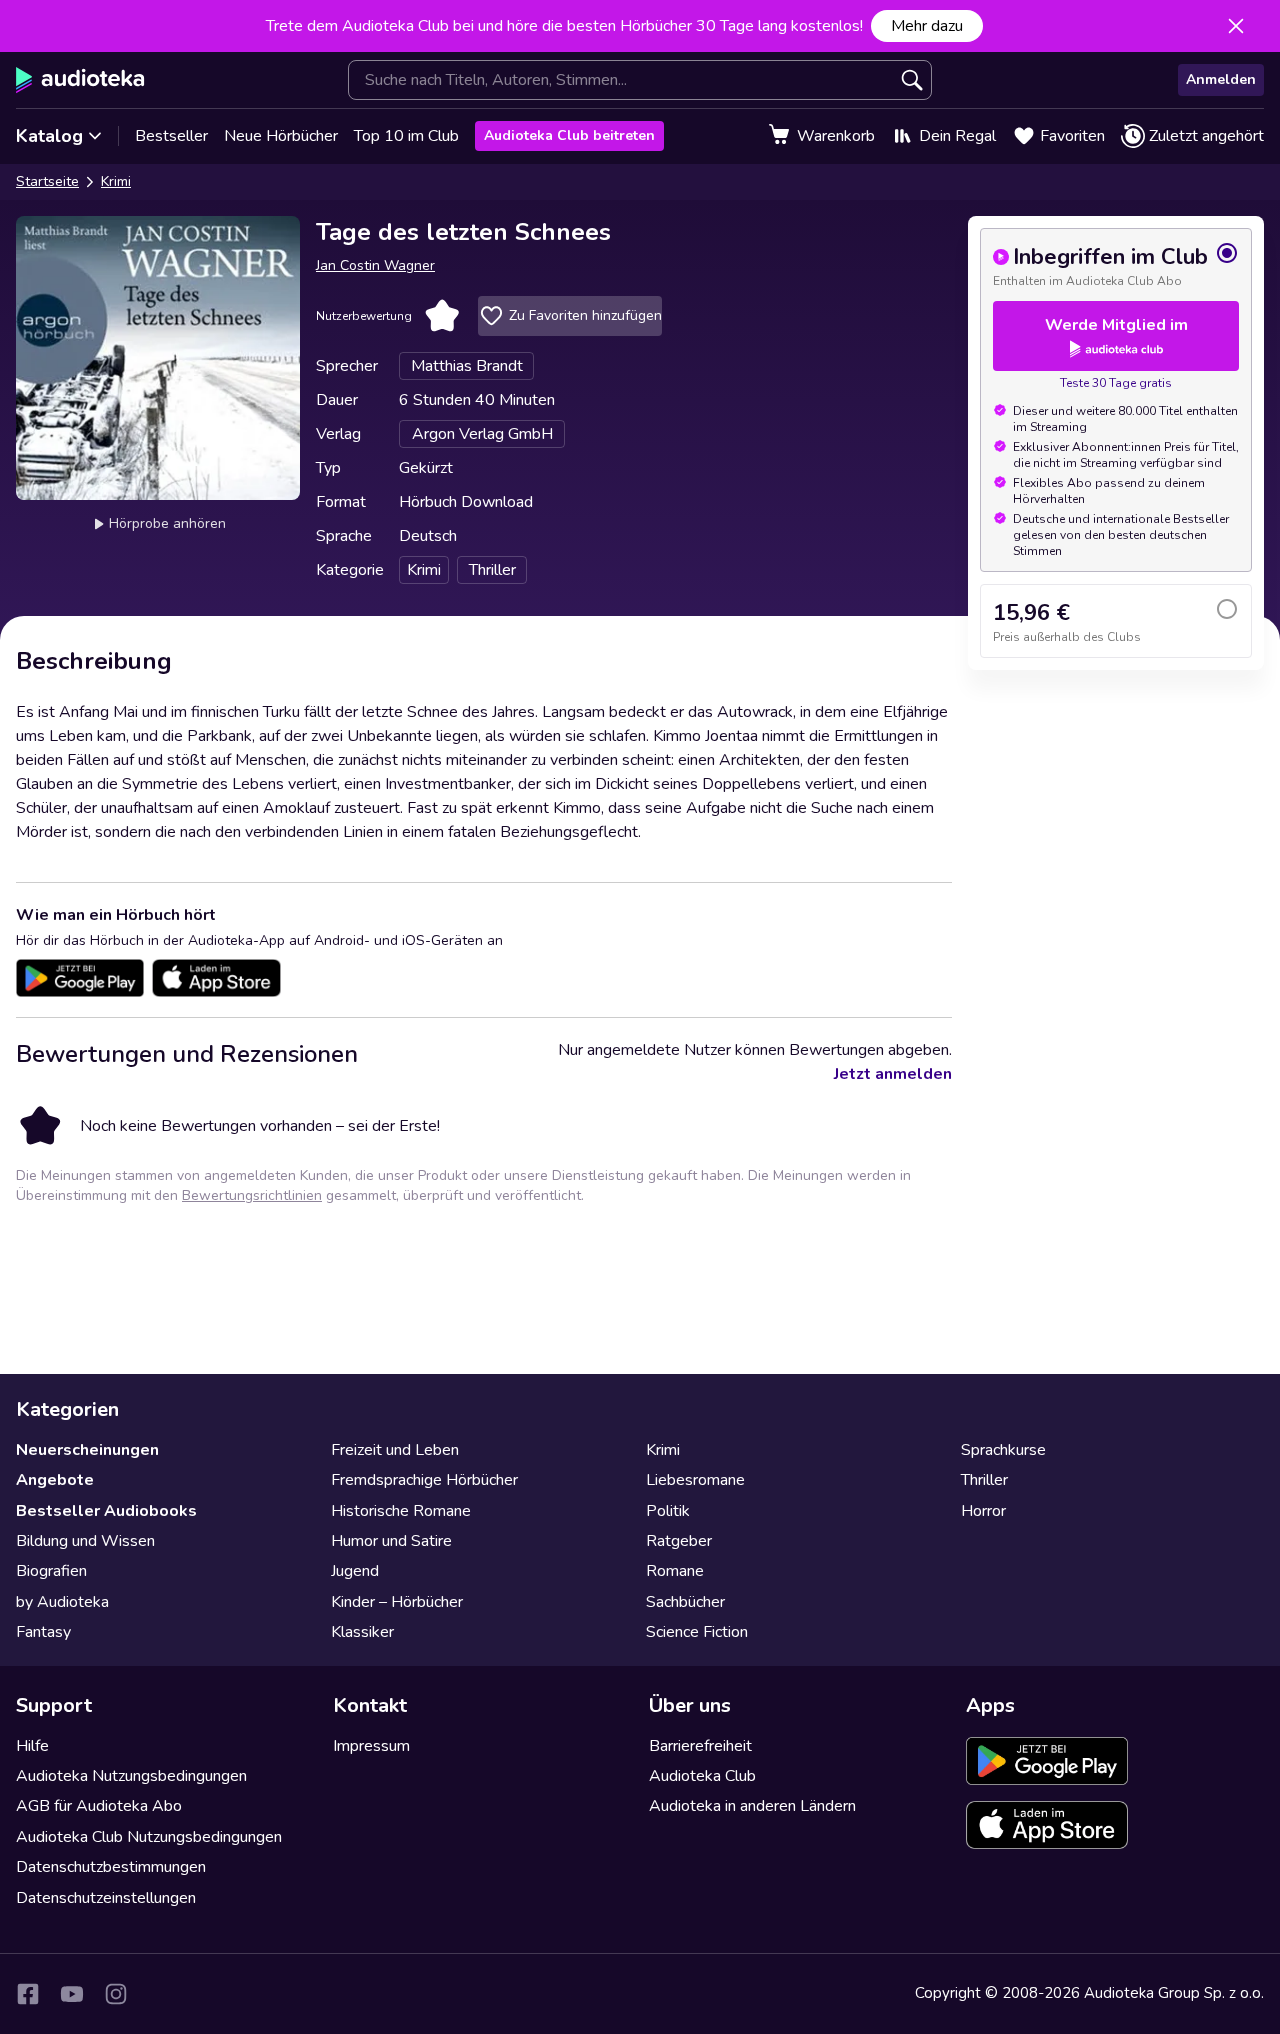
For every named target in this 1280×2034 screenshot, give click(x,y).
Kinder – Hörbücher (397, 1602)
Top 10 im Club (406, 136)
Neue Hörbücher (281, 136)
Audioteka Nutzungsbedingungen (131, 1776)
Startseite (47, 181)
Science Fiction (697, 1632)
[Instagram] (116, 1994)
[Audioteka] (80, 80)
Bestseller (171, 136)
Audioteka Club (702, 1776)
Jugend (355, 1571)
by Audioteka (62, 1602)
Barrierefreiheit (700, 1746)
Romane (675, 1571)
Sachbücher (685, 1602)
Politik (668, 1511)
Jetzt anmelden (893, 1074)
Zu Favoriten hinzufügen (585, 315)
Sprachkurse (1003, 1450)
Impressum (371, 1746)
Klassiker (362, 1632)
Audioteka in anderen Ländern (752, 1806)
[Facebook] (28, 1994)
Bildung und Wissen (85, 1541)
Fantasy (43, 1632)
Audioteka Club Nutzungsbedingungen (149, 1837)
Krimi (116, 181)
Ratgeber (679, 1541)
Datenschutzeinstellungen (106, 1898)
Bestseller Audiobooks (106, 1511)
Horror (983, 1511)
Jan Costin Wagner (375, 265)
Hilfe (32, 1746)
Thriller (984, 1480)
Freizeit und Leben (395, 1450)
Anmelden (1221, 79)
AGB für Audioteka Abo (99, 1806)
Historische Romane (401, 1511)
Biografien (51, 1571)
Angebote (55, 1480)
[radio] (1116, 265)
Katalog (49, 136)
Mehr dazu (927, 26)
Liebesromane (695, 1480)
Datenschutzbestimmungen (111, 1867)
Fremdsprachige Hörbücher (424, 1480)
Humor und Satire (391, 1541)
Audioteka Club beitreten (569, 135)
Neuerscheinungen (87, 1450)
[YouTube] (72, 1994)
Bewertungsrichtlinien (252, 1195)
